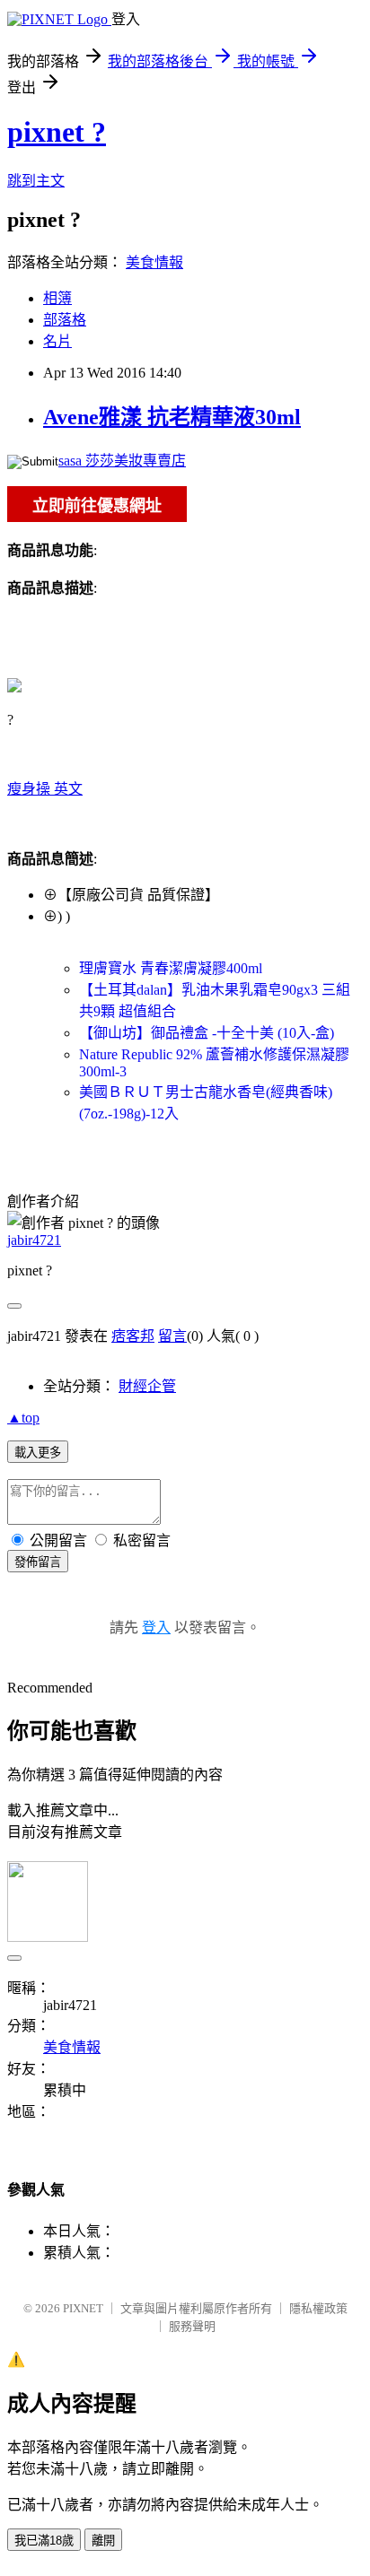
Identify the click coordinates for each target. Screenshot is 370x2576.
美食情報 (154, 262)
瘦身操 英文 (45, 789)
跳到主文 (36, 181)
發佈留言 (38, 1562)
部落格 (65, 320)
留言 (172, 1336)
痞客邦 (133, 1336)
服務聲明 (192, 2326)
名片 (57, 341)
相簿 (57, 298)
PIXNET (83, 2308)
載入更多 (38, 1453)
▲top (23, 1418)
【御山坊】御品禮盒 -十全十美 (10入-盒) (207, 1033)
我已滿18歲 (44, 2541)
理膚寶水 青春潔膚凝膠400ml (171, 968)
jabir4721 (34, 1240)
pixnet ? (57, 132)
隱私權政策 (318, 2308)
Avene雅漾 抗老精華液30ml (172, 417)
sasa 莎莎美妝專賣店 (122, 461)
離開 (103, 2541)
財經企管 (147, 1386)
